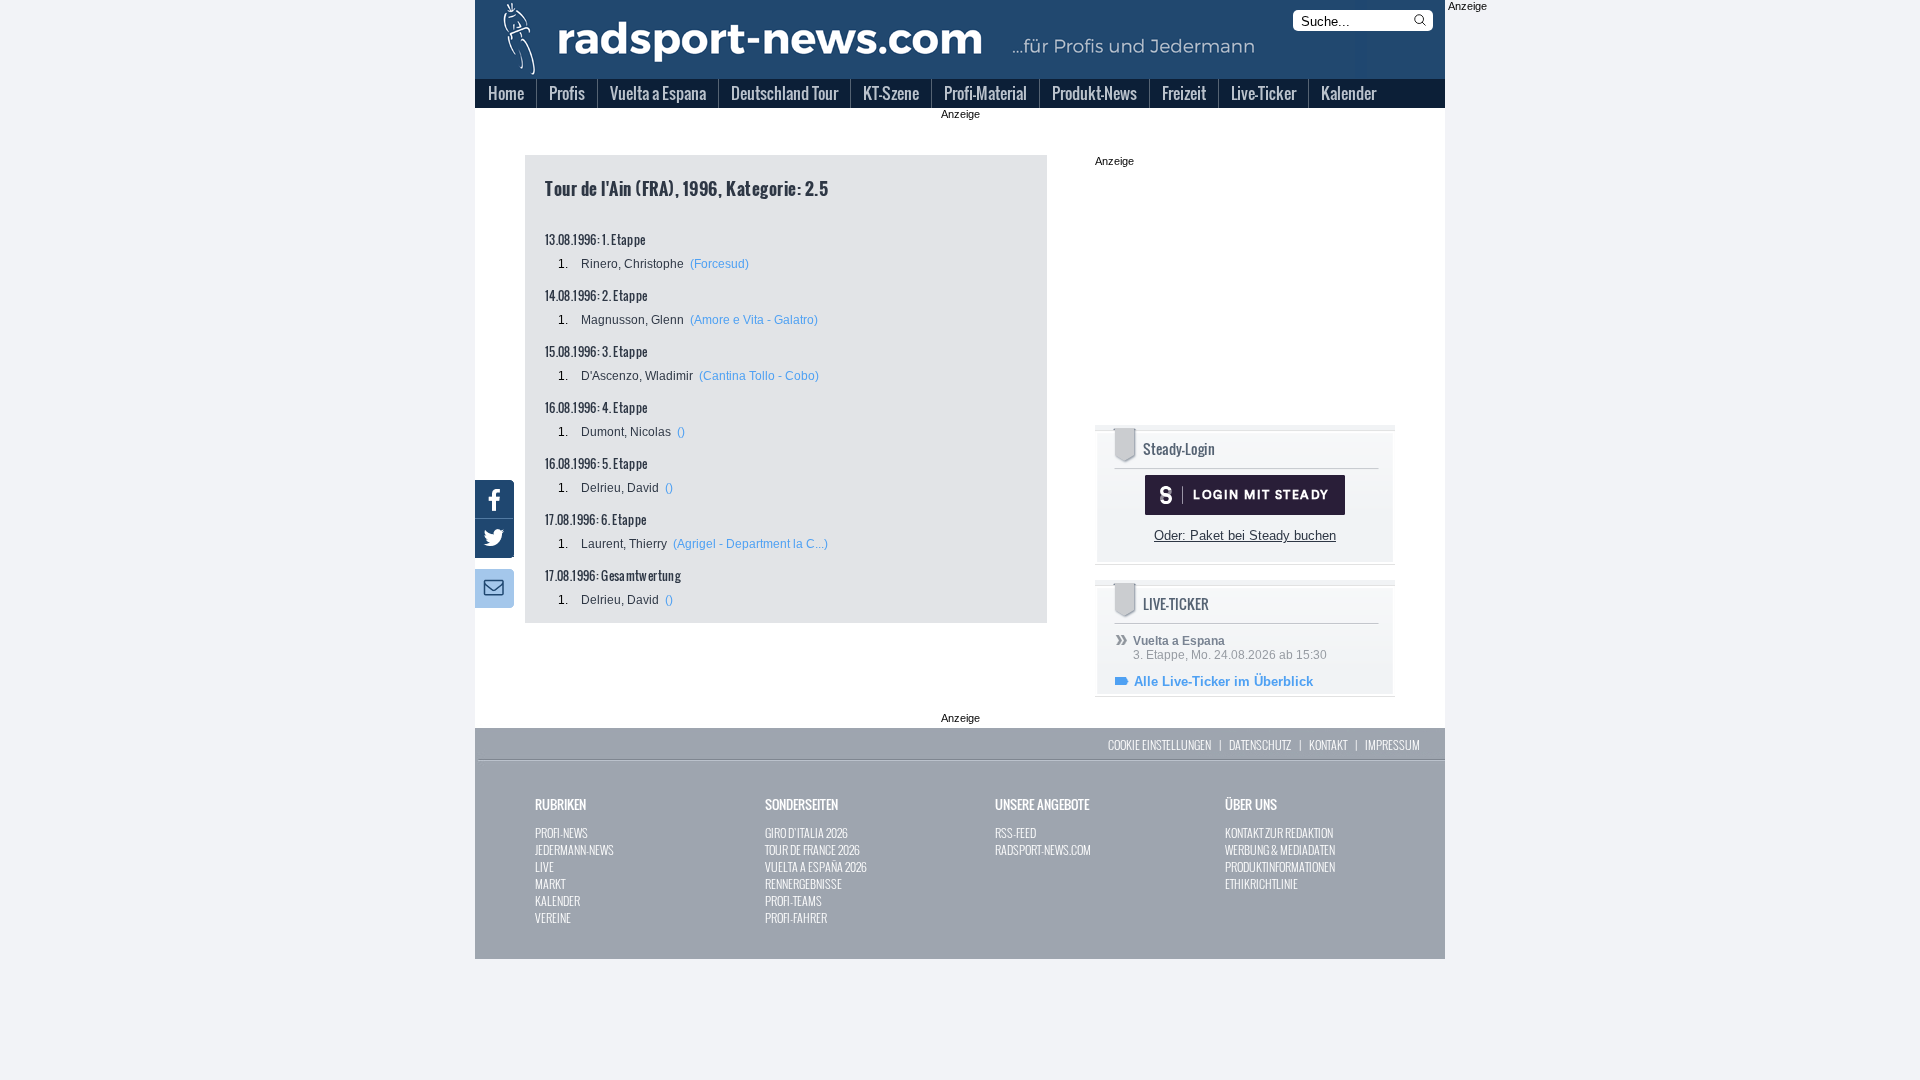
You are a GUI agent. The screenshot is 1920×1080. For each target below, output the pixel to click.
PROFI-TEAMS (793, 900)
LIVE (544, 866)
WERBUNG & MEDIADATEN (1280, 849)
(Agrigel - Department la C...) (750, 544)
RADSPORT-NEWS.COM (1043, 849)
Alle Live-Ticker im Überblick (1223, 681)
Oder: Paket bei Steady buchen (1245, 535)
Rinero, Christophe (632, 264)
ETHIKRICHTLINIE (1261, 883)
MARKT (550, 883)
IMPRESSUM (1392, 744)
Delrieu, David (620, 488)
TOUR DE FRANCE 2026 (812, 849)
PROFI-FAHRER (796, 917)
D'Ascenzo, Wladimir (637, 376)
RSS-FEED (1015, 832)
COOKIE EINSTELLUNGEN (1159, 744)
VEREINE (553, 917)
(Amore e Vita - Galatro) (754, 320)
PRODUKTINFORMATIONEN (1280, 866)
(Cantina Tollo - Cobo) (759, 376)
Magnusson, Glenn (632, 320)
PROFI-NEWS (561, 832)
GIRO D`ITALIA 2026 (806, 832)
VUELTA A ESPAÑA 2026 (816, 866)
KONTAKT (1328, 744)
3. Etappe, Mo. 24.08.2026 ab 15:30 (1230, 648)
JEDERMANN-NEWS (574, 849)
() (681, 432)
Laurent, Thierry (624, 544)
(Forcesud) (719, 264)
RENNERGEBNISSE (803, 883)
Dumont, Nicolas (626, 432)
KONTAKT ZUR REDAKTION (1279, 832)
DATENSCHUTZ (1260, 744)
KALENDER (557, 900)
